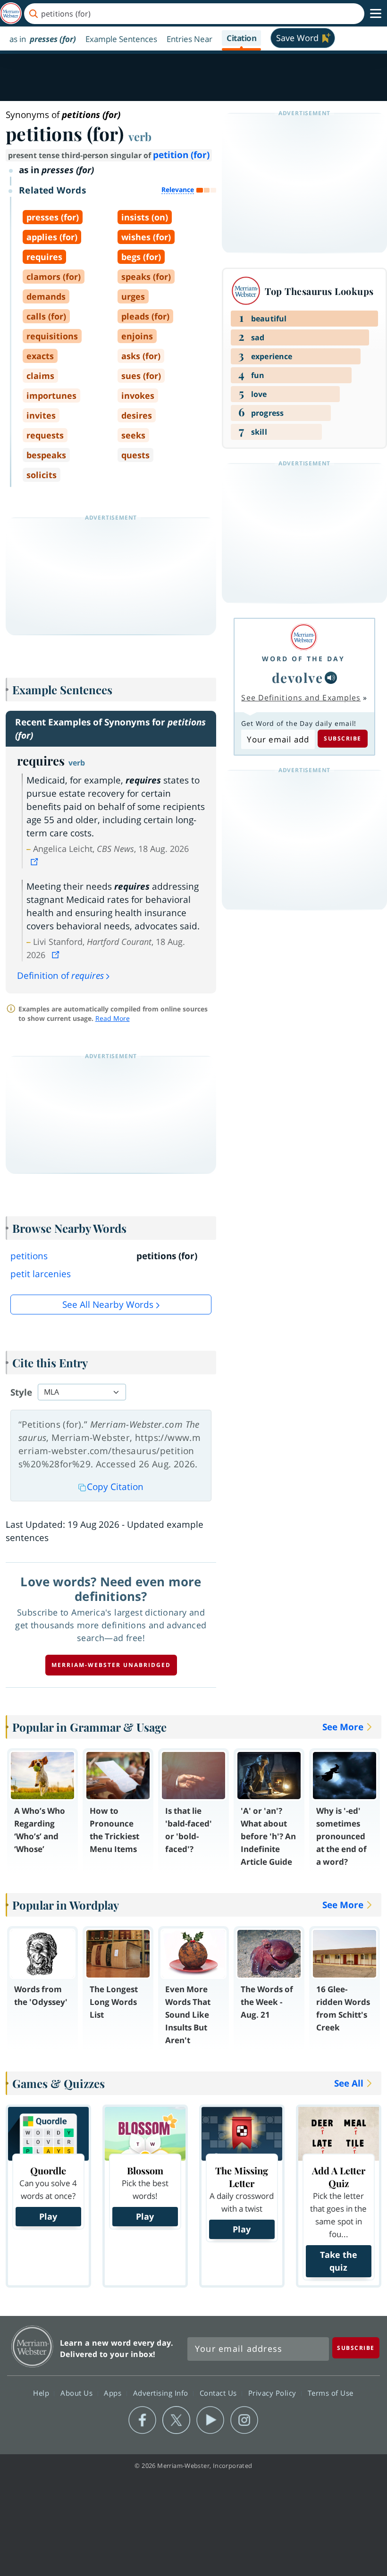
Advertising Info (162, 2393)
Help (42, 2393)
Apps (114, 2393)
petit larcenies (41, 1274)
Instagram (244, 2420)
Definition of (60, 976)
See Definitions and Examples (301, 698)
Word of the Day (303, 659)
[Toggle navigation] (376, 14)
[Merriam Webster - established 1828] (11, 13)
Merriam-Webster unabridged (111, 1665)
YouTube (210, 2420)
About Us (78, 2393)
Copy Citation (115, 1487)
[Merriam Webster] (303, 637)
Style (21, 1392)
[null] (331, 678)
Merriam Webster (32, 2346)
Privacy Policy (273, 2393)
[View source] (35, 862)
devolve (298, 678)
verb (140, 136)
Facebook (142, 2420)
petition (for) (181, 155)
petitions (29, 1256)
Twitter (176, 2420)
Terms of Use (331, 2393)
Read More (113, 1018)
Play (48, 2216)
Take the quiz (339, 2261)
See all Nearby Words (108, 1305)
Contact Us (219, 2393)
